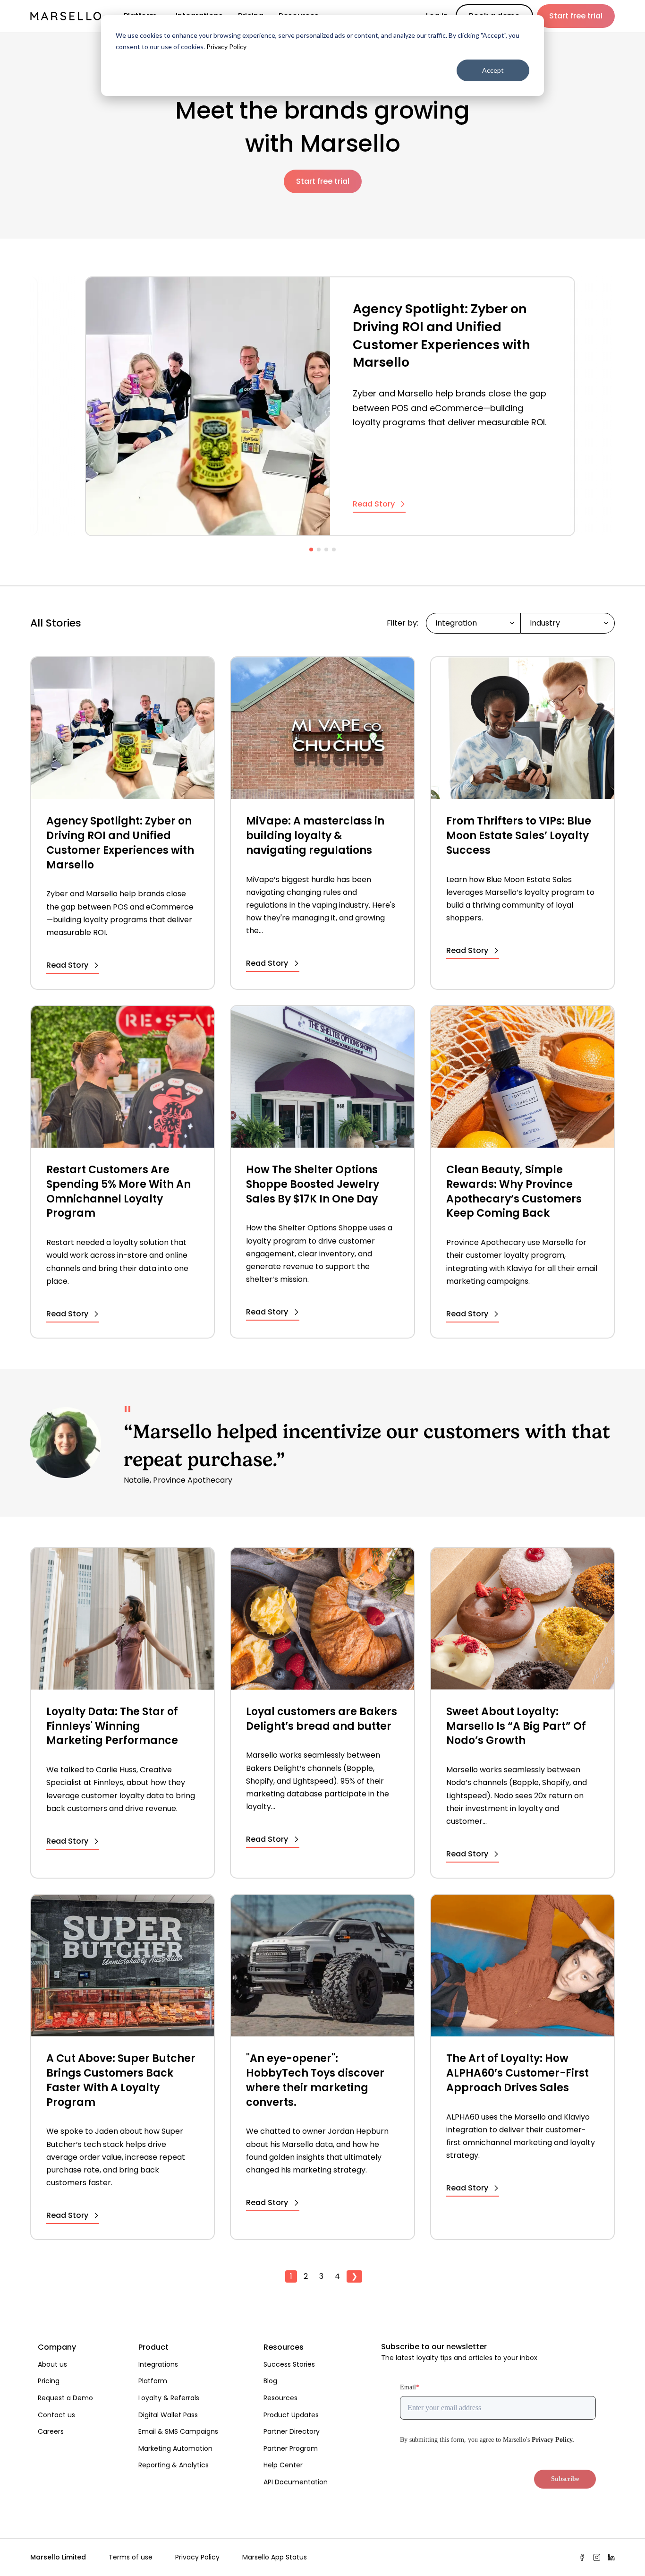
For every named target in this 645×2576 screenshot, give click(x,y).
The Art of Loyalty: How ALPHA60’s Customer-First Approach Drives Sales (518, 2073)
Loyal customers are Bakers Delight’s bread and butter (322, 1719)
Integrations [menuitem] (158, 2364)
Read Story (374, 505)
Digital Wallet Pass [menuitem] (168, 2415)
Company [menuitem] (57, 2347)
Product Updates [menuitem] (291, 2415)
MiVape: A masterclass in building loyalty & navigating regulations (315, 836)
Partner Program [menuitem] (291, 2448)
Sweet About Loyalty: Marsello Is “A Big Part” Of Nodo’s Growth (516, 1726)
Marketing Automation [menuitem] (175, 2448)
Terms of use (131, 2557)
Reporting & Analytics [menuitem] (174, 2465)
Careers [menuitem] (51, 2431)
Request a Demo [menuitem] (65, 2398)
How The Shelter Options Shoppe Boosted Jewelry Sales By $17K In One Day (313, 1185)
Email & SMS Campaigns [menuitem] (178, 2431)
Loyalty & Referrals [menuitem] (169, 2398)
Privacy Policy (226, 47)
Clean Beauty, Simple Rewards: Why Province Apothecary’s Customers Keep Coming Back (514, 1192)
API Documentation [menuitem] (296, 2482)
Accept (493, 70)
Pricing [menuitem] (49, 2381)
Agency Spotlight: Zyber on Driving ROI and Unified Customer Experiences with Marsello (441, 335)
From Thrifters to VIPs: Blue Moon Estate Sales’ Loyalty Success (519, 836)
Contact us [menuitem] (56, 2415)
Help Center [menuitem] (283, 2465)
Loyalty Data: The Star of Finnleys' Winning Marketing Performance (112, 1726)
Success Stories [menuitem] (289, 2364)
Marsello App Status (275, 2557)
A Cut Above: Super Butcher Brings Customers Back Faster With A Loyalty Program (121, 2080)
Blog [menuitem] (270, 2381)
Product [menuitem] (153, 2347)
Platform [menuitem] (153, 2381)
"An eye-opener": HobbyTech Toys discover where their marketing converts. (315, 2080)
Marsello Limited (58, 2557)
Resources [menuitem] (284, 2347)
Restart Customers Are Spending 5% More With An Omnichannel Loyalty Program (119, 1192)
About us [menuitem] (52, 2364)
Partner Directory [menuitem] (292, 2431)
